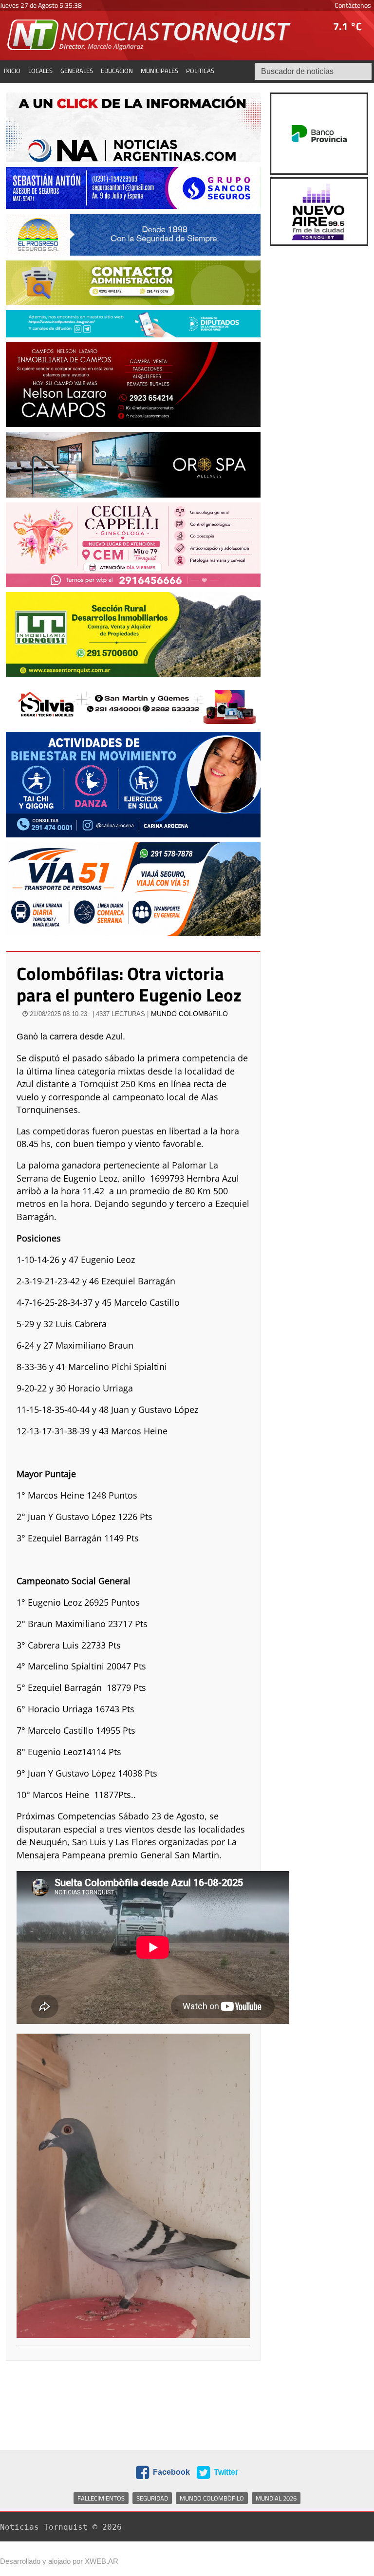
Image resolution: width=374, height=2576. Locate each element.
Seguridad (152, 2498)
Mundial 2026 (276, 2498)
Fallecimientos (101, 2498)
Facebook (170, 2472)
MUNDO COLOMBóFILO (189, 1014)
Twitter (225, 2472)
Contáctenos (353, 5)
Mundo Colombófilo (212, 2498)
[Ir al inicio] (150, 35)
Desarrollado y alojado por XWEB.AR (59, 2561)
